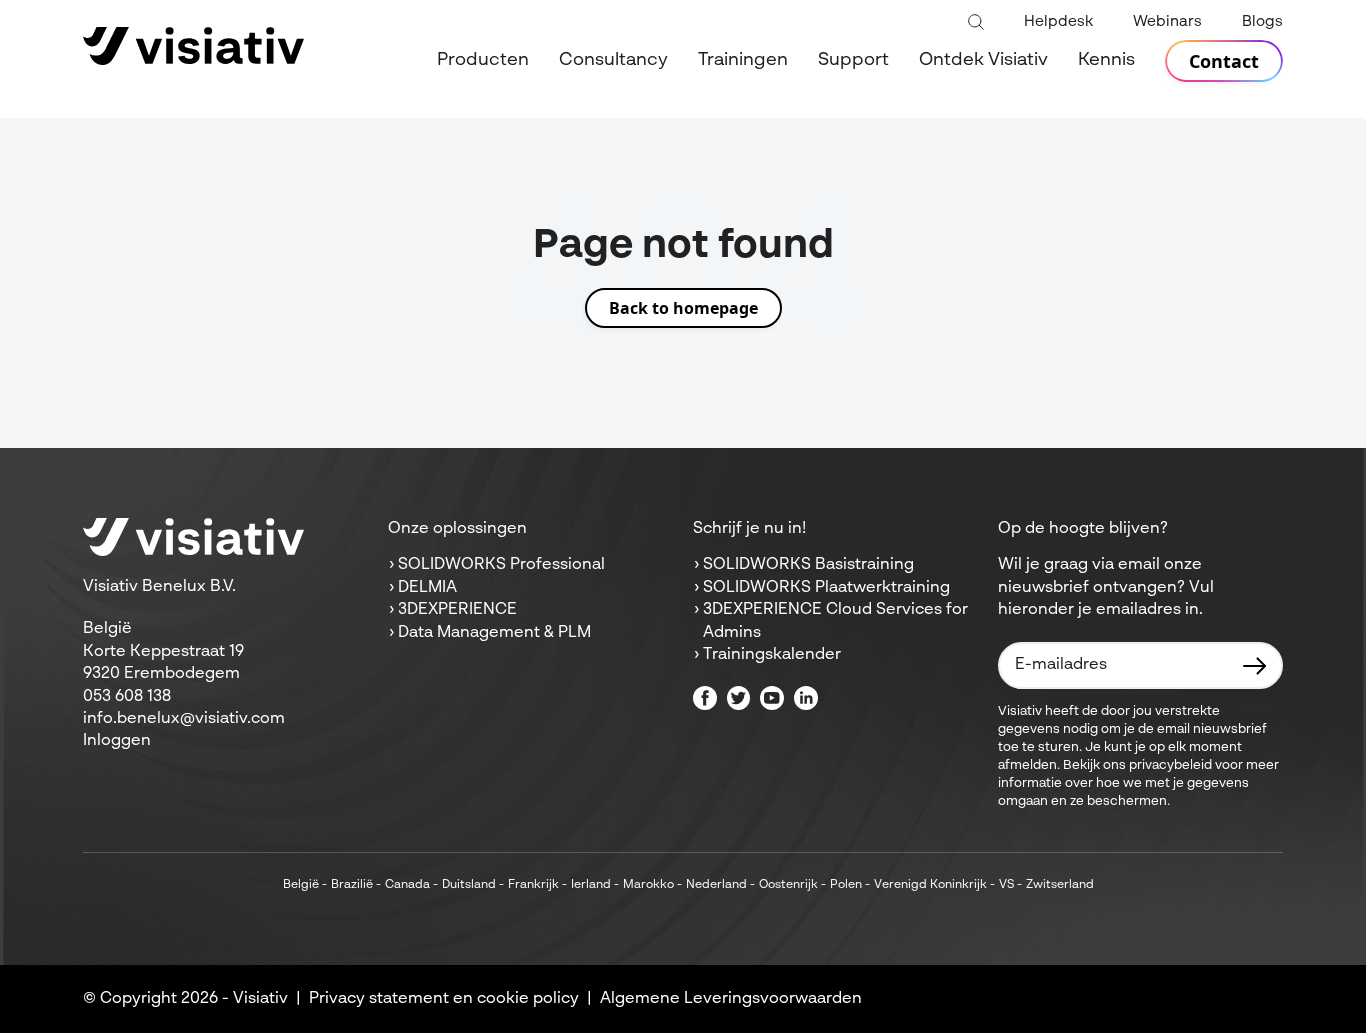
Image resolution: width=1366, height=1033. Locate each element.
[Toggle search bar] (976, 23)
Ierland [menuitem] (591, 885)
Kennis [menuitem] (1106, 60)
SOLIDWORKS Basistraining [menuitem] (808, 565)
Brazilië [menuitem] (352, 885)
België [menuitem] (301, 885)
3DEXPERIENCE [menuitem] (457, 610)
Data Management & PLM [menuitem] (494, 633)
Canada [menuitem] (407, 885)
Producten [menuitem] (483, 60)
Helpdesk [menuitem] (1058, 21)
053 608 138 (127, 697)
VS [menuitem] (1006, 885)
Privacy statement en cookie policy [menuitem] (444, 999)
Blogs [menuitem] (1262, 21)
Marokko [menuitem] (648, 885)
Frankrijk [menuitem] (533, 885)
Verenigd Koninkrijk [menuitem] (930, 885)
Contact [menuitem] (1224, 61)
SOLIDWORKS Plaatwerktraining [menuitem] (826, 588)
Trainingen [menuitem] (743, 60)
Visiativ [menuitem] (260, 999)
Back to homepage (683, 308)
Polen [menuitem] (846, 885)
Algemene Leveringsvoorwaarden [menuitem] (731, 999)
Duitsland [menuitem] (469, 885)
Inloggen (117, 741)
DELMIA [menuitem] (427, 588)
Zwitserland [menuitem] (1060, 885)
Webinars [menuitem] (1167, 21)
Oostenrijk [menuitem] (788, 885)
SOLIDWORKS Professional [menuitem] (501, 565)
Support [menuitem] (853, 60)
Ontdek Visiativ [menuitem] (983, 60)
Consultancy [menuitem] (613, 60)
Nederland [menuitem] (716, 885)
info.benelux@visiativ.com (184, 719)
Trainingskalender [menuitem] (772, 655)
